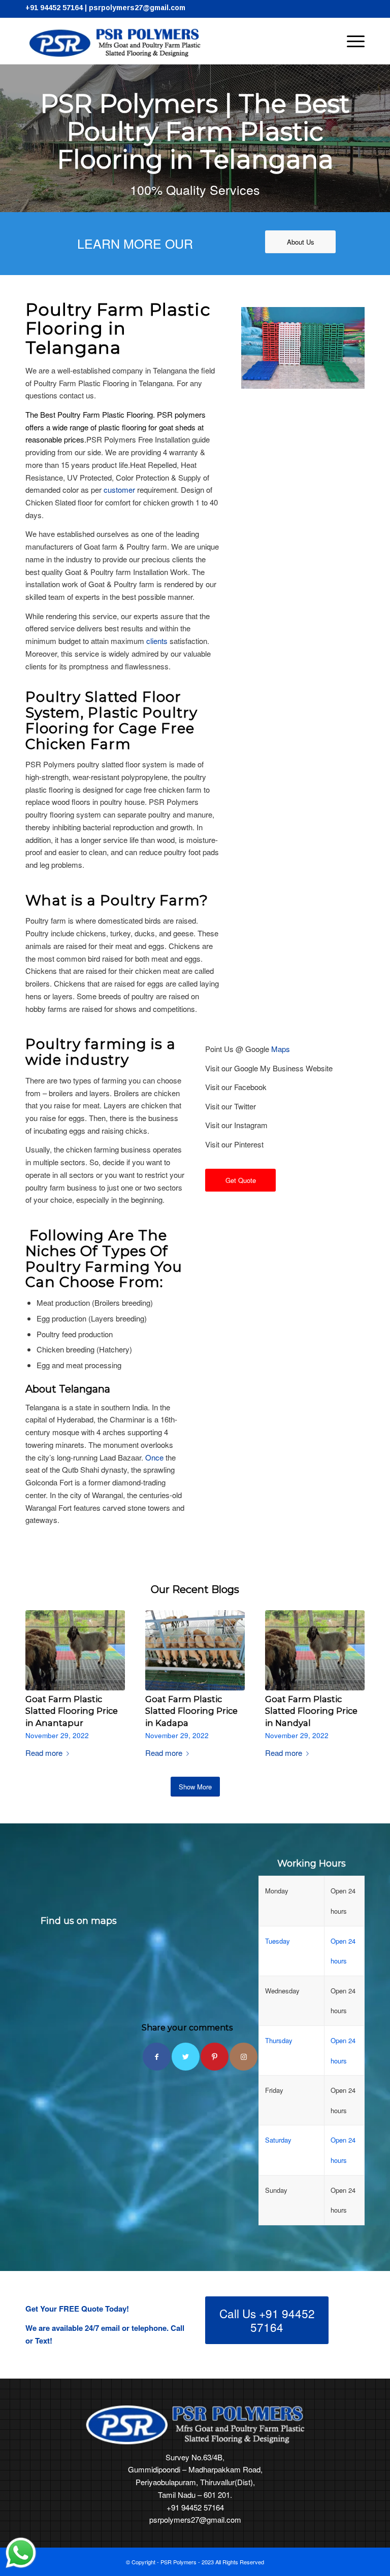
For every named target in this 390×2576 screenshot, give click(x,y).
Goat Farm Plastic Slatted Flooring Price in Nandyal (311, 1711)
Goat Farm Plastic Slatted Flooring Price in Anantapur (72, 1711)
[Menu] (351, 41)
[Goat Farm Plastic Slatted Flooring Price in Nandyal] (315, 1650)
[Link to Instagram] (243, 2057)
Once (154, 1457)
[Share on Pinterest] (215, 2057)
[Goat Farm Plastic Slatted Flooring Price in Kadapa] (195, 1650)
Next (349, 1667)
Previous (41, 1667)
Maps (281, 1049)
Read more (44, 1753)
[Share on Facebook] (157, 2057)
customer (119, 489)
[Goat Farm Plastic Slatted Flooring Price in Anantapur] (75, 1650)
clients (157, 641)
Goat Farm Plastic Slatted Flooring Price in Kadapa (191, 1711)
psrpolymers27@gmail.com (137, 8)
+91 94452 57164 (54, 8)
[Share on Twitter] (186, 2057)
